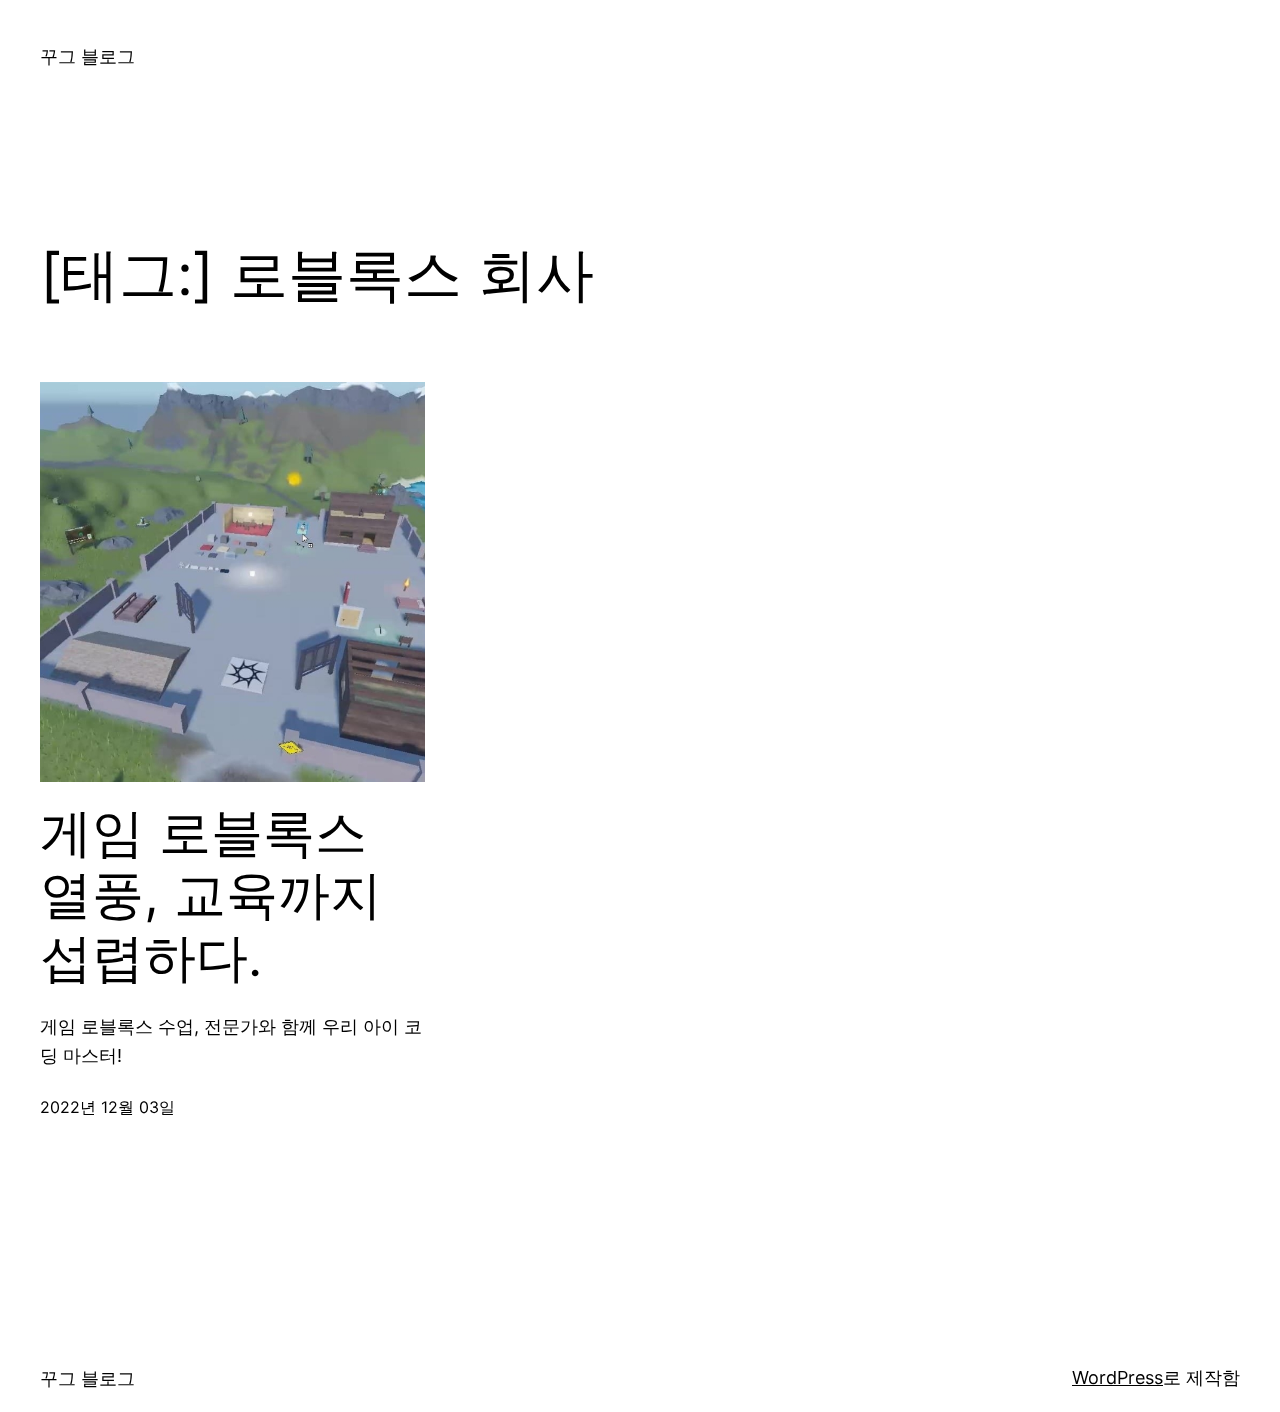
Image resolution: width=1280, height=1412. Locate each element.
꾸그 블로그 (87, 56)
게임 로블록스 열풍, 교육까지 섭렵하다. (211, 895)
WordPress (1117, 1377)
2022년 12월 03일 (107, 1107)
